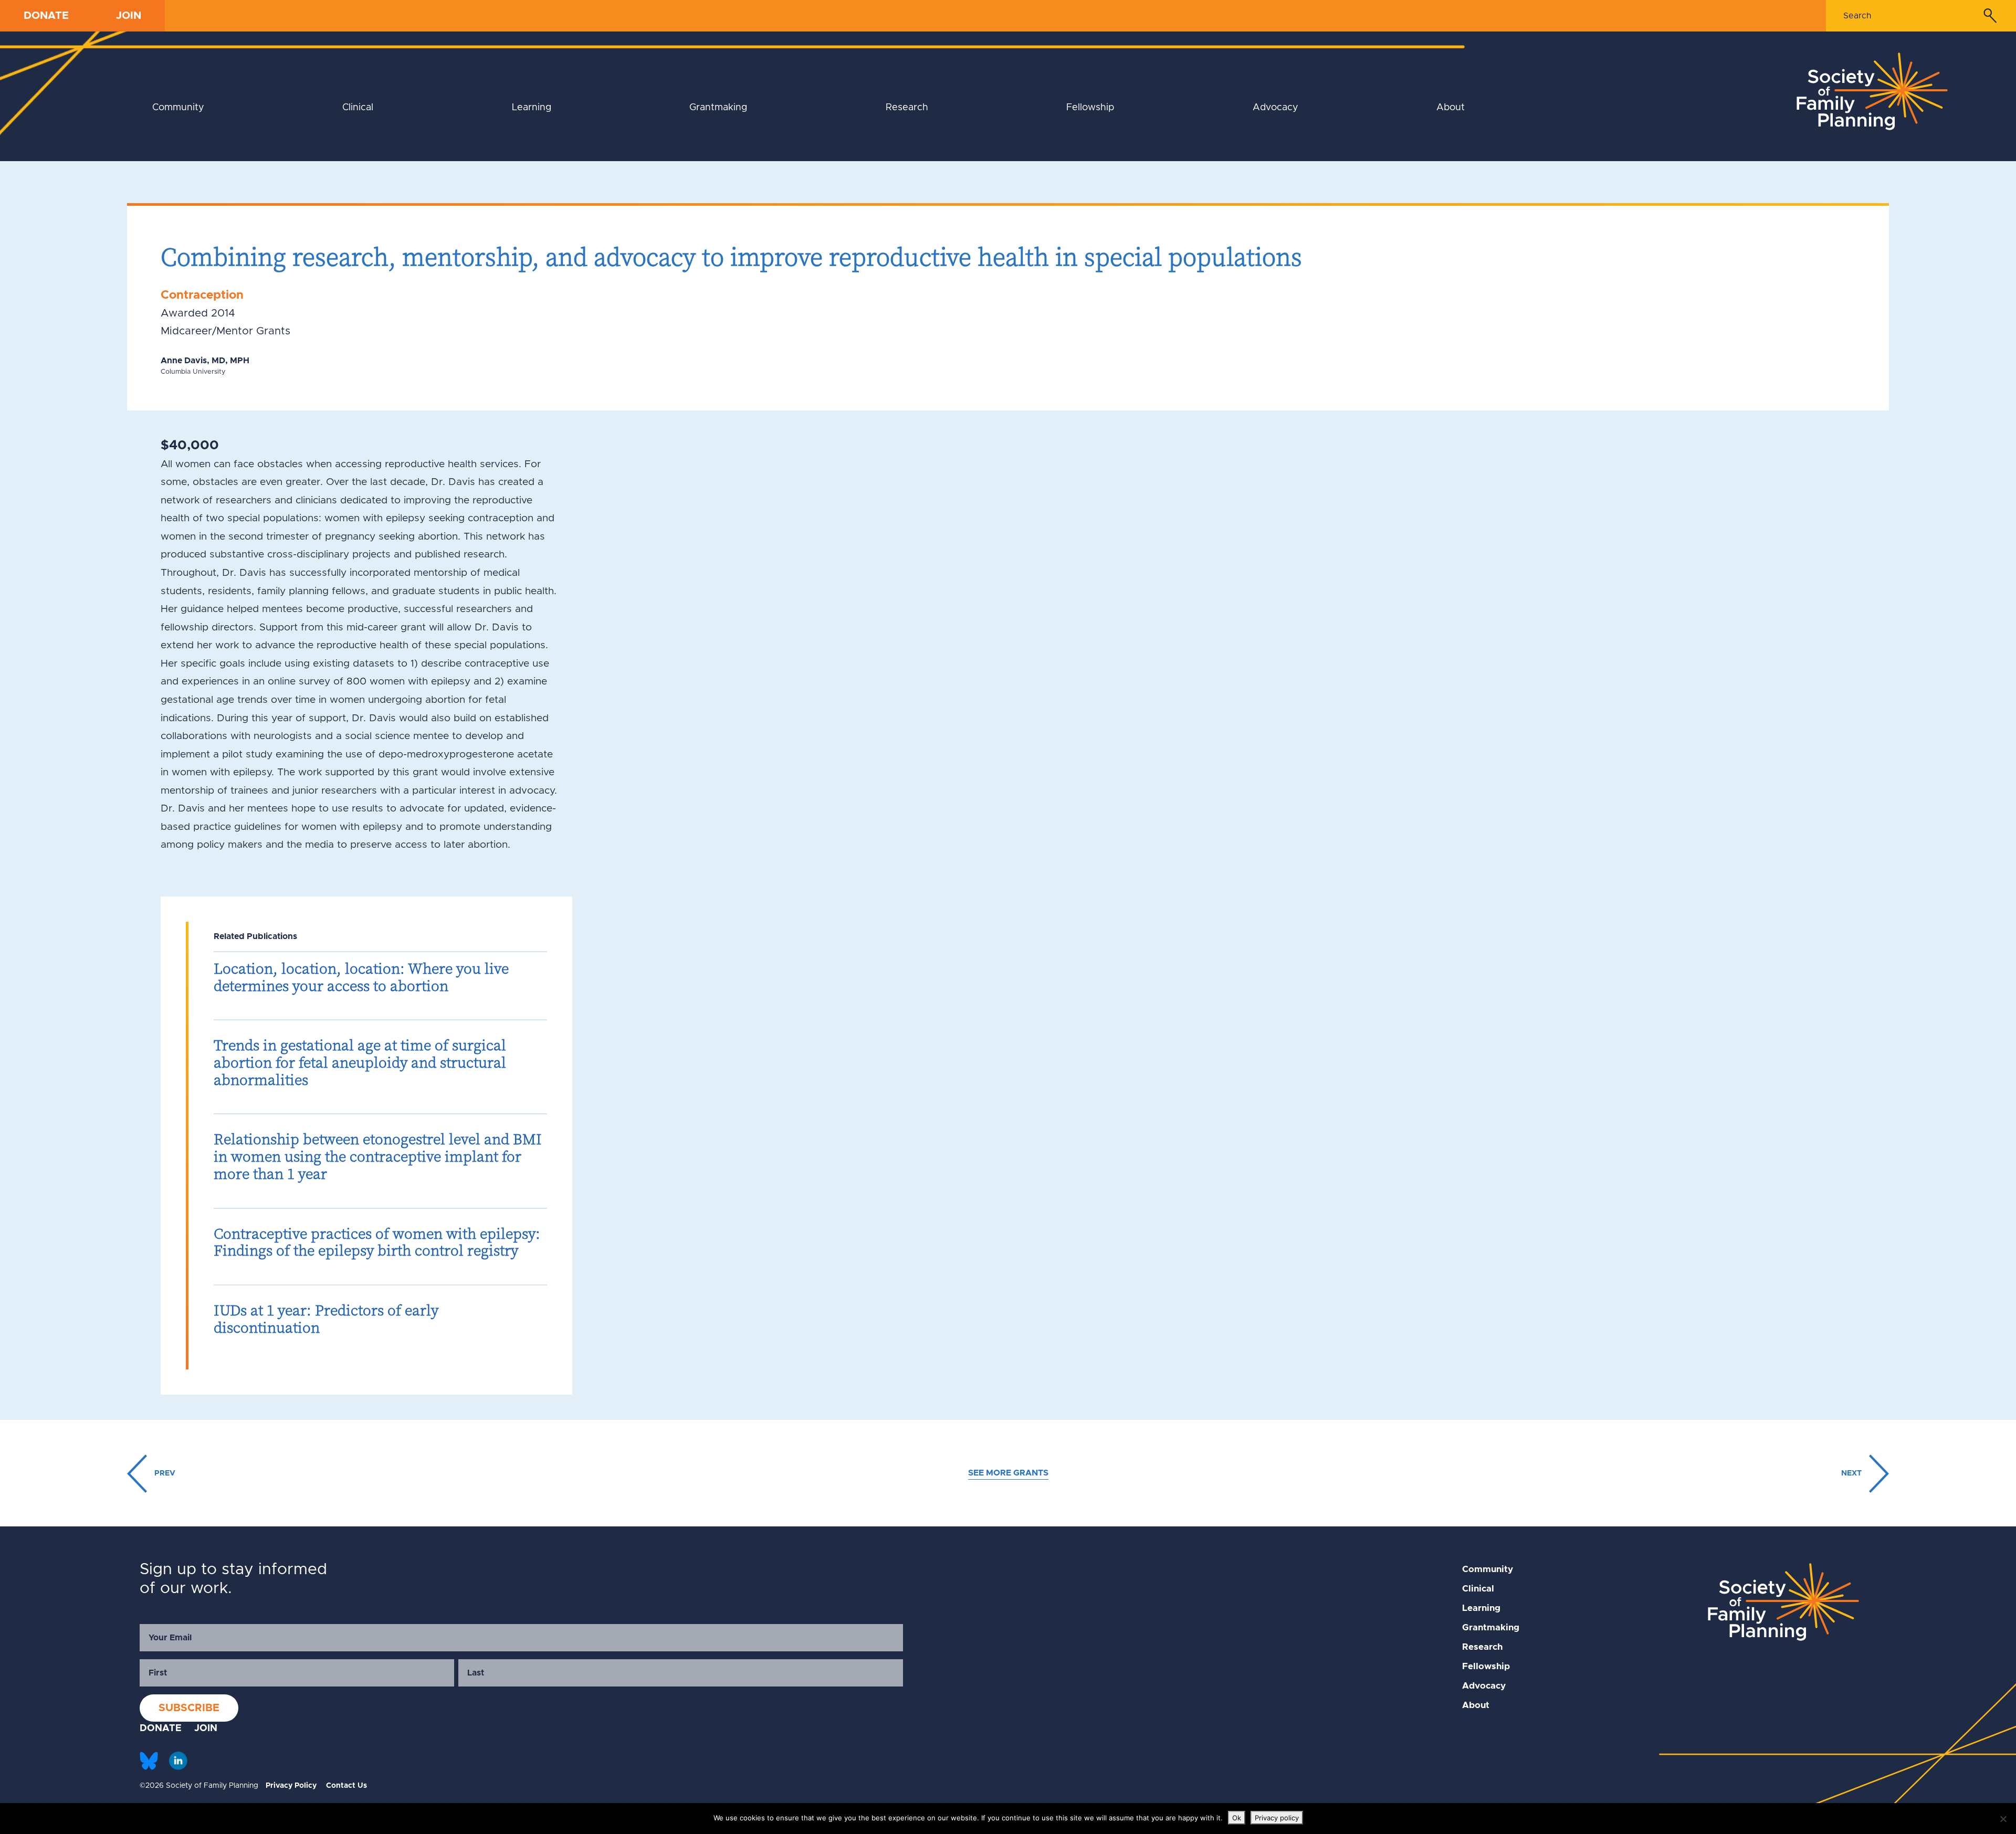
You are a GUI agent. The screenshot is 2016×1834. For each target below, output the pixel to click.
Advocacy (1275, 108)
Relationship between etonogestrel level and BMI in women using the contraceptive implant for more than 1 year (378, 1156)
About (1451, 108)
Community (178, 108)
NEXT (1852, 1473)
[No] (2003, 1819)
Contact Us (346, 1786)
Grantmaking (718, 108)
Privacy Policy (291, 1786)
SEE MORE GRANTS (1008, 1473)
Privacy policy (1277, 1818)
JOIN (129, 16)
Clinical (358, 108)
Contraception (202, 295)
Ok (1237, 1818)
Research (907, 108)
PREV (164, 1473)
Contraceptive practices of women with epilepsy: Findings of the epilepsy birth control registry (377, 1242)
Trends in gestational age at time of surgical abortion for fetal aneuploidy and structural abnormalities (360, 1062)
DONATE (46, 16)
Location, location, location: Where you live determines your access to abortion (361, 977)
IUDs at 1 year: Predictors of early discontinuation (326, 1319)
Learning (532, 108)
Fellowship (1090, 108)
